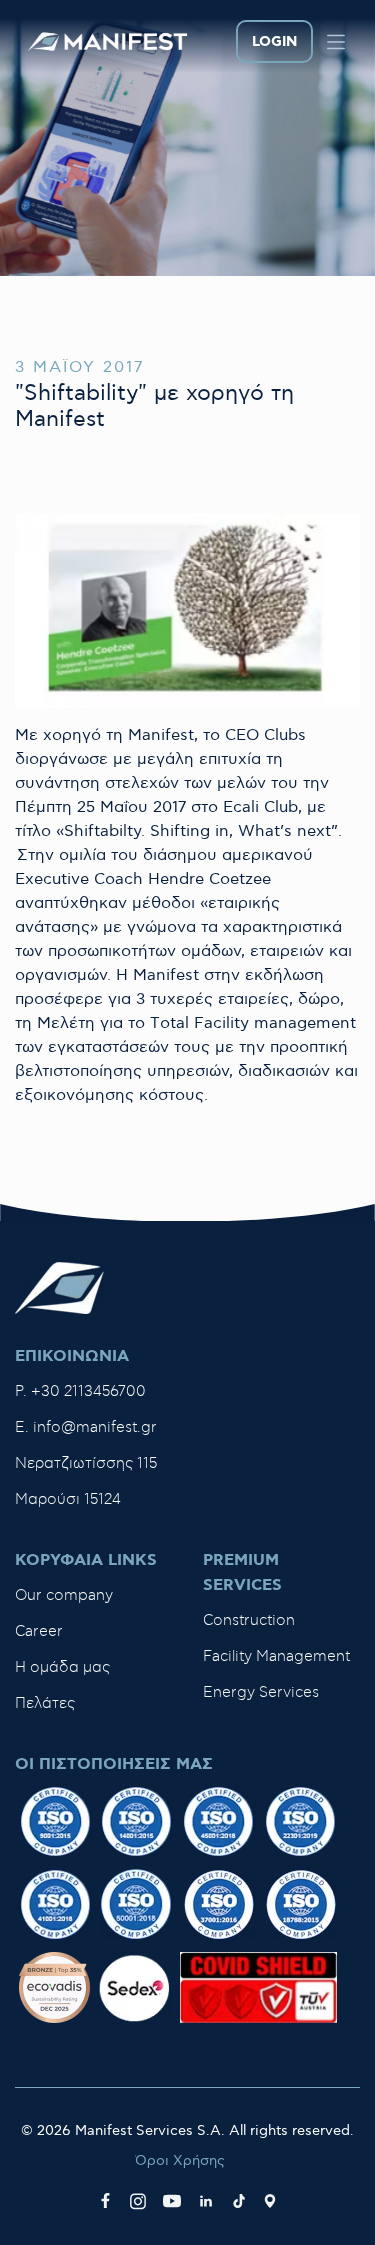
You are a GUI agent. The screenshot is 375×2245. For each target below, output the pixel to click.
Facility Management (276, 1656)
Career (39, 1631)
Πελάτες (45, 1703)
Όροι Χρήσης (180, 2160)
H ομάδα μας (62, 1667)
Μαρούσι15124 (68, 1499)
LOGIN (274, 42)
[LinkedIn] (206, 2201)
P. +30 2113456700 (80, 1391)
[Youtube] (172, 2201)
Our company (64, 1595)
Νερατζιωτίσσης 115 (86, 1463)
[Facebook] (105, 2201)
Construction (249, 1620)
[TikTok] (239, 2201)
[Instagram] (138, 2201)
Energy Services (261, 1692)
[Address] (270, 2201)
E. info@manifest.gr (86, 1427)
